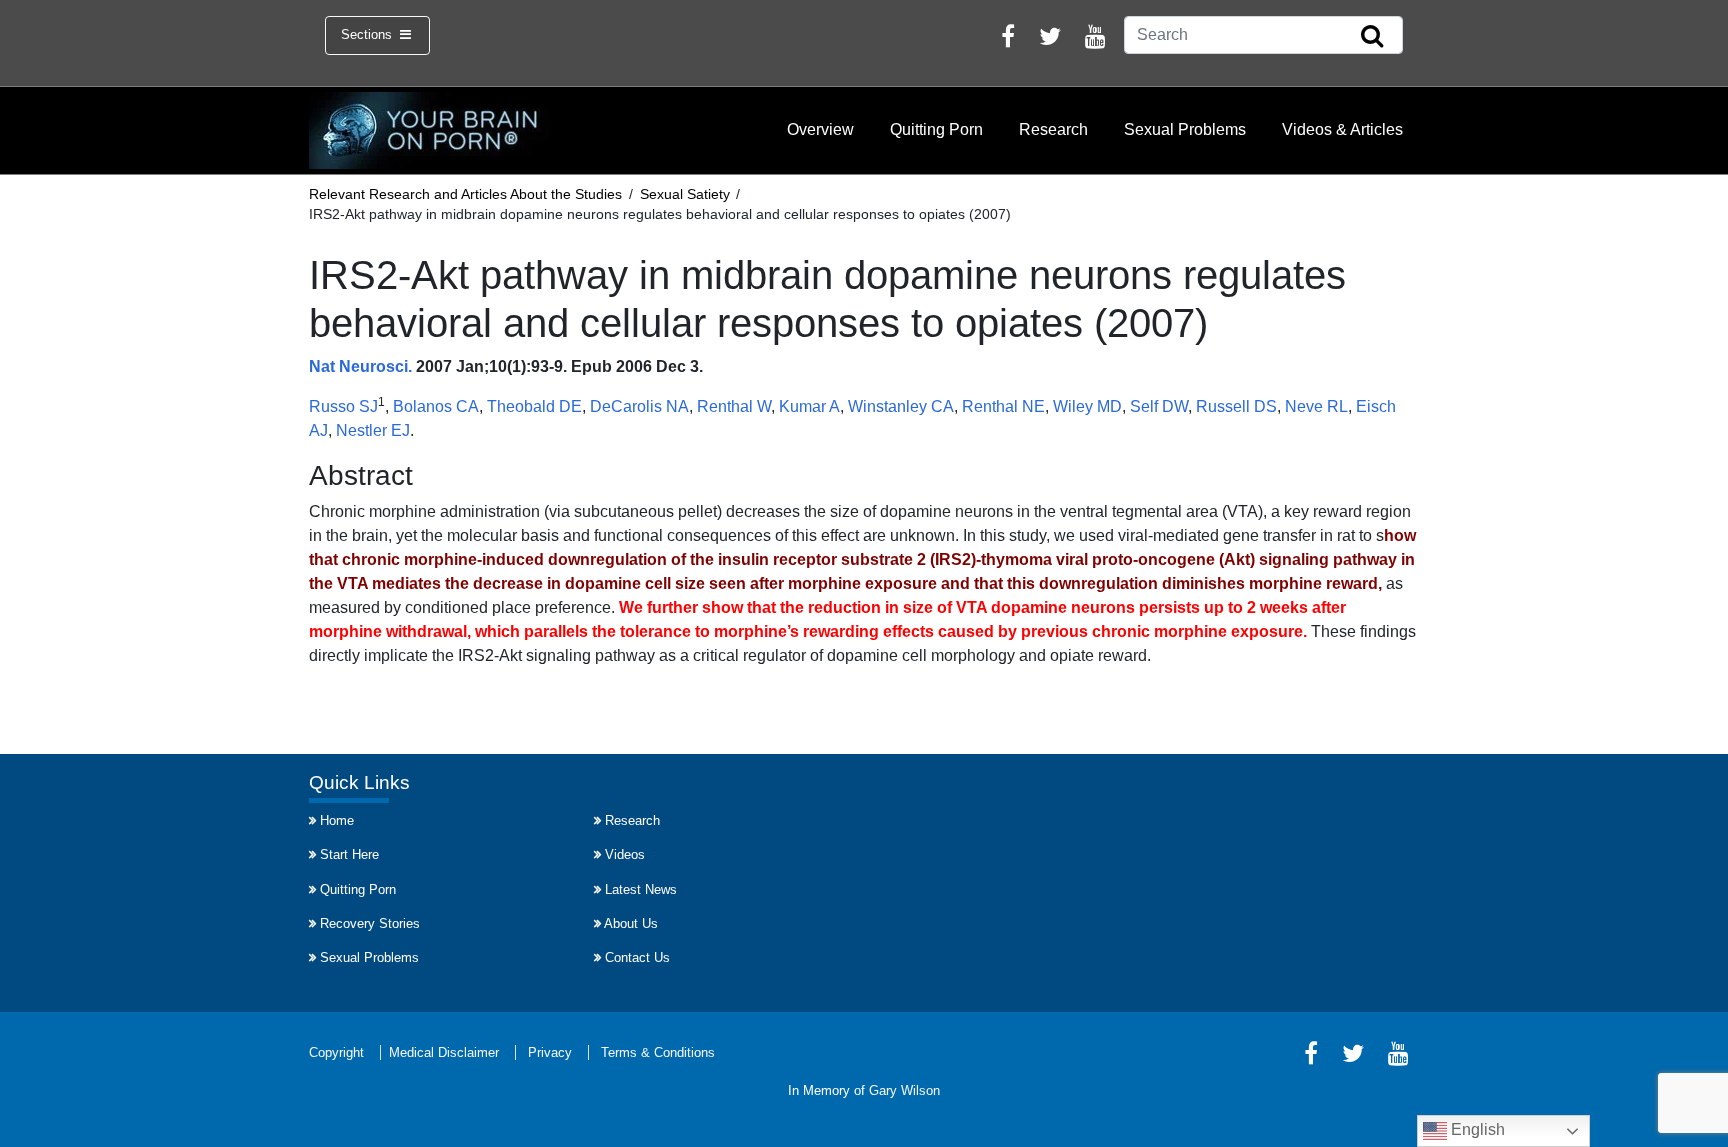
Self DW (1159, 406)
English (1476, 1129)
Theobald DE (534, 406)
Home (337, 820)
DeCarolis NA (639, 406)
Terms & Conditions (658, 1052)
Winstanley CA (901, 406)
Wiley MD (1087, 406)
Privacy (550, 1052)
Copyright (336, 1052)
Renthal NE (1003, 406)
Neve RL (1316, 406)
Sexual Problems (1185, 129)
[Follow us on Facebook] (1008, 39)
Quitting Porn (936, 129)
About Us (631, 923)
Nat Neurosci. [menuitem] (360, 366)
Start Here (349, 854)
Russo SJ (343, 406)
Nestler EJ (373, 430)
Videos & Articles (1342, 129)
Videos (625, 854)
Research (1053, 129)
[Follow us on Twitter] (1050, 39)
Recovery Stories (370, 923)
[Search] (1372, 37)
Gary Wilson (904, 1090)
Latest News (641, 889)
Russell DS (1236, 406)
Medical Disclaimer (444, 1052)
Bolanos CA (436, 406)
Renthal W (734, 406)
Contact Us (637, 957)
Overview (820, 129)
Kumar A (809, 406)
